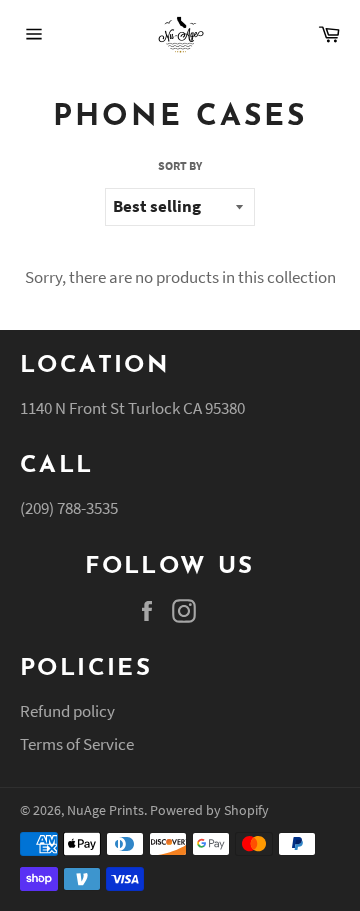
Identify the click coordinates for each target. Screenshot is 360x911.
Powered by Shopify (209, 810)
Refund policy (67, 711)
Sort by (180, 165)
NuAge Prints (105, 810)
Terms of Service (77, 744)
